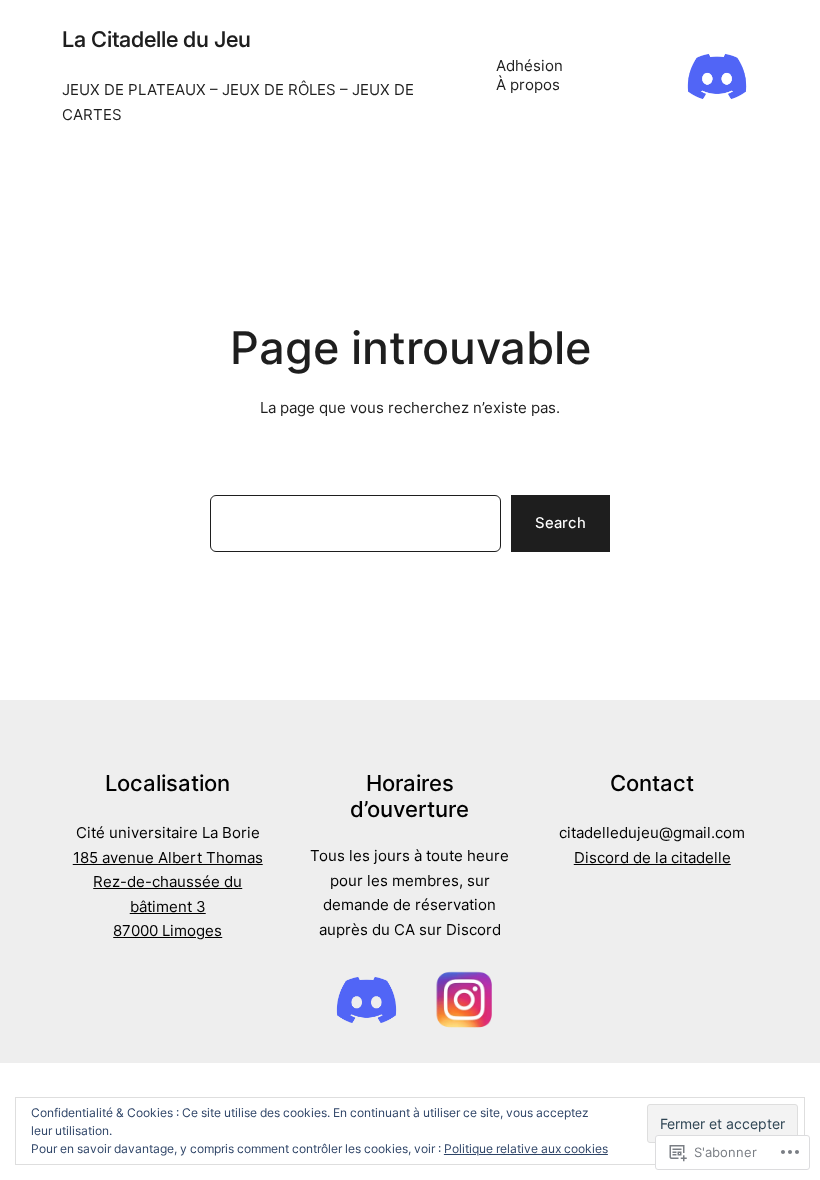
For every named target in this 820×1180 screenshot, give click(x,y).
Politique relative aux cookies (526, 1148)
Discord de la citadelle (652, 858)
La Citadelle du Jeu (156, 39)
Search (560, 523)
